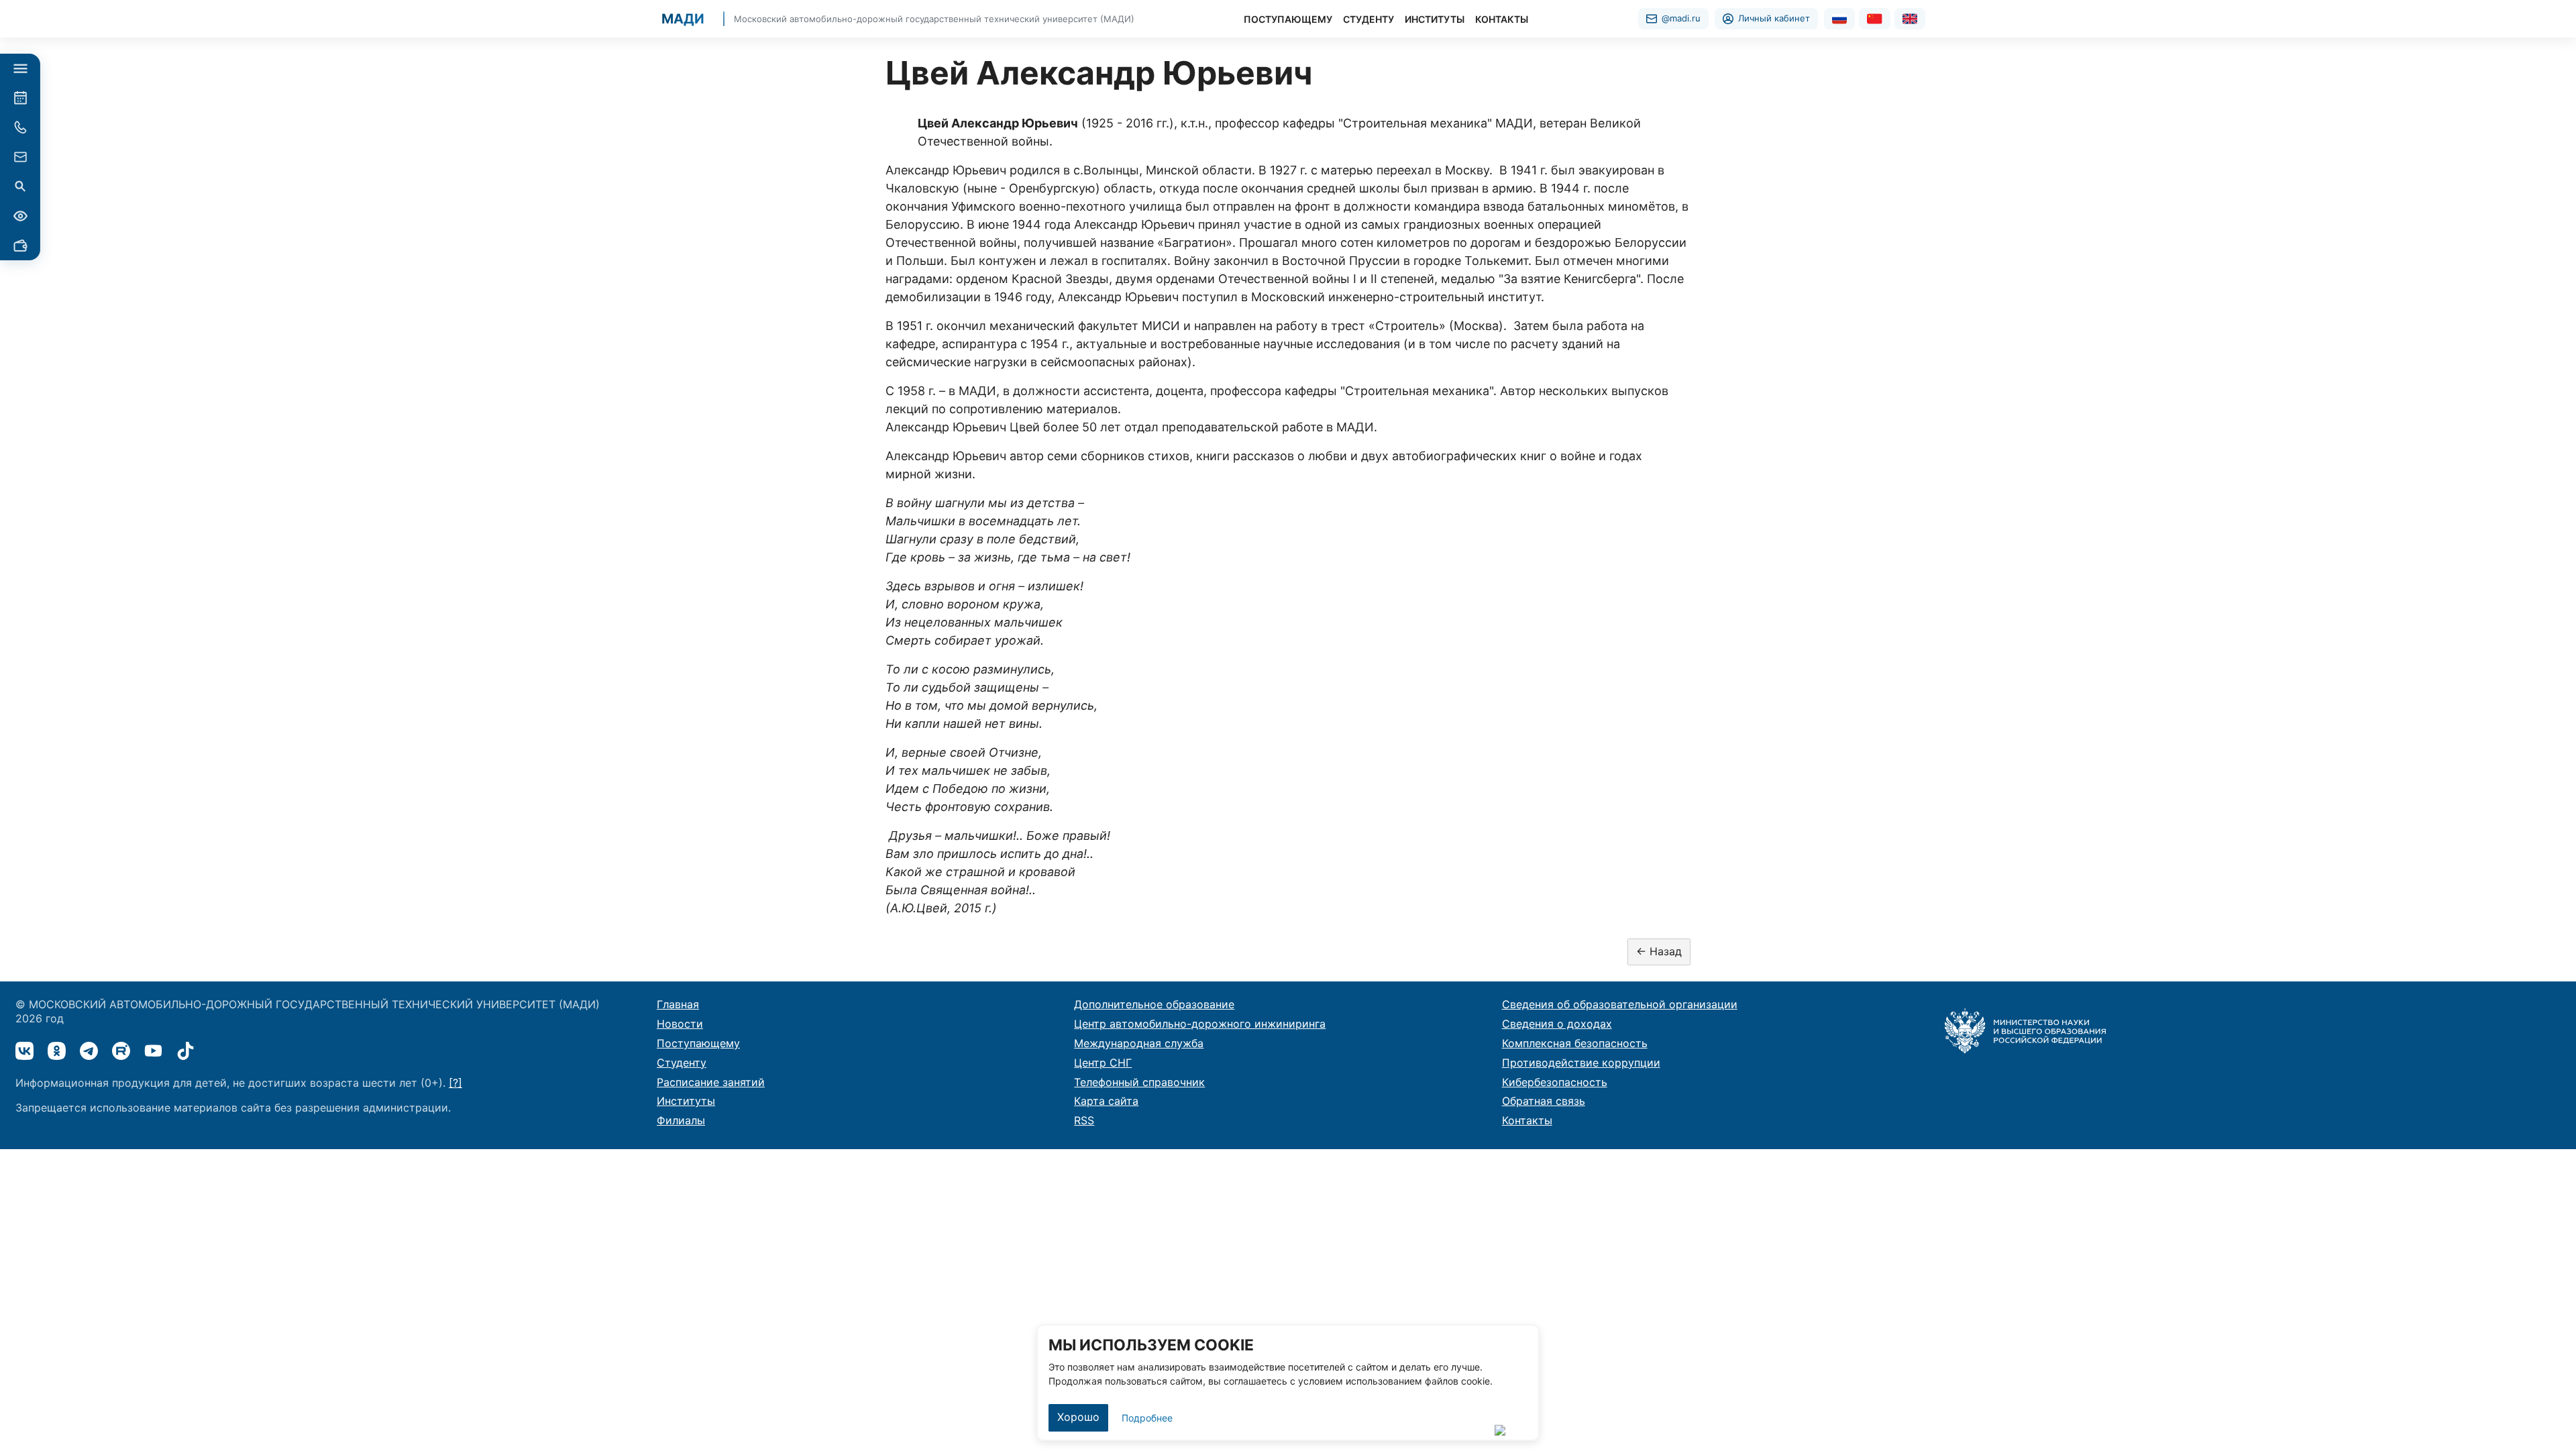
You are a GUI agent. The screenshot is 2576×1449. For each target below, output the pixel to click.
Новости (680, 1024)
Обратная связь (1544, 1101)
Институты (686, 1101)
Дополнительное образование (1154, 1004)
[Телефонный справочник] (20, 127)
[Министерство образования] (2025, 1030)
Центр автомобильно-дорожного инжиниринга (1200, 1024)
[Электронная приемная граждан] (20, 157)
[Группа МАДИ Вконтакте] (24, 1051)
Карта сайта (1106, 1101)
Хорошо (1078, 1417)
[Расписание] (20, 98)
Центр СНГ (1103, 1063)
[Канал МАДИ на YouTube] (153, 1051)
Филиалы (681, 1120)
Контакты (1527, 1120)
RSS (1084, 1120)
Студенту (682, 1063)
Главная (678, 1004)
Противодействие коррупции (1581, 1063)
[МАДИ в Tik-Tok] (185, 1051)
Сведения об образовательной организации (1620, 1004)
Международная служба (1139, 1043)
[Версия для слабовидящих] (20, 216)
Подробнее (1147, 1418)
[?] (455, 1083)
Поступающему (698, 1043)
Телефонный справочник (1139, 1082)
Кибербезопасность (1555, 1082)
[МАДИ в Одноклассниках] (57, 1051)
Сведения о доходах (1557, 1024)
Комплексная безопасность (1575, 1043)
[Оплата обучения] (20, 246)
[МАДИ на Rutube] (121, 1051)
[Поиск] (20, 186)
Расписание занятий (711, 1082)
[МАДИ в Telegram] (89, 1051)
